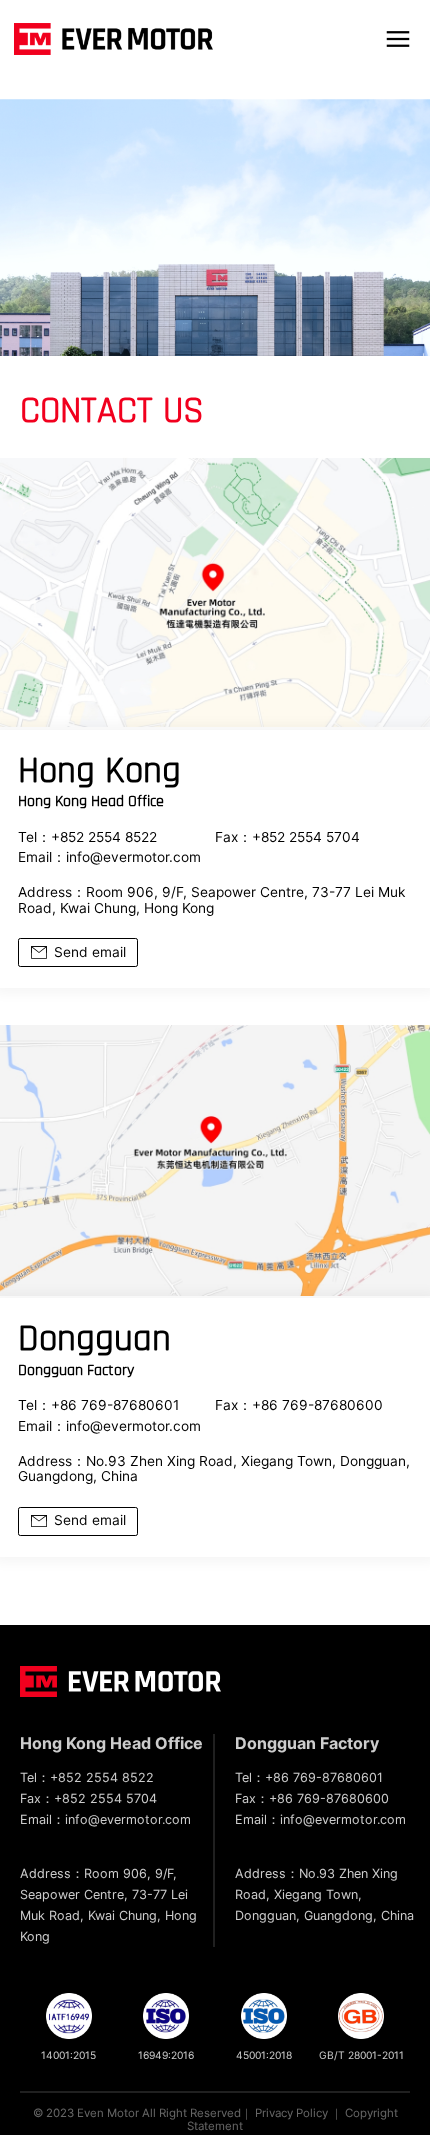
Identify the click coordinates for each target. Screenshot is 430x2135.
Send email (90, 952)
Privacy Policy (291, 2113)
